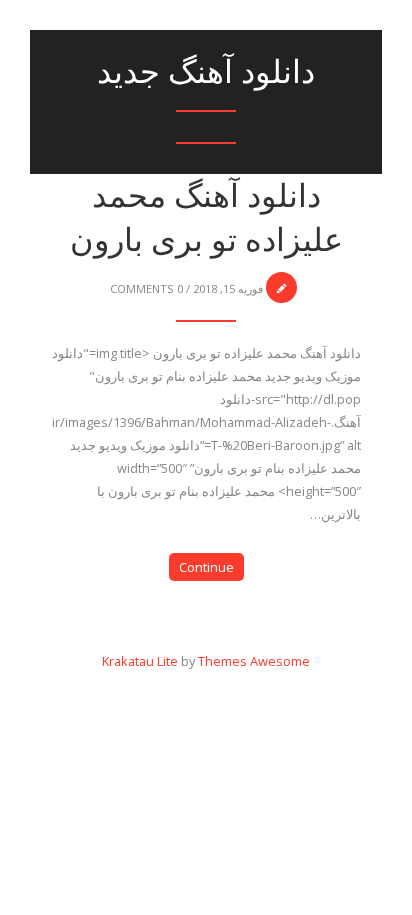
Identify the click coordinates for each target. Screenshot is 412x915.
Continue (206, 567)
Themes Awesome (254, 661)
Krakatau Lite (140, 661)
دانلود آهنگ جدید (206, 71)
